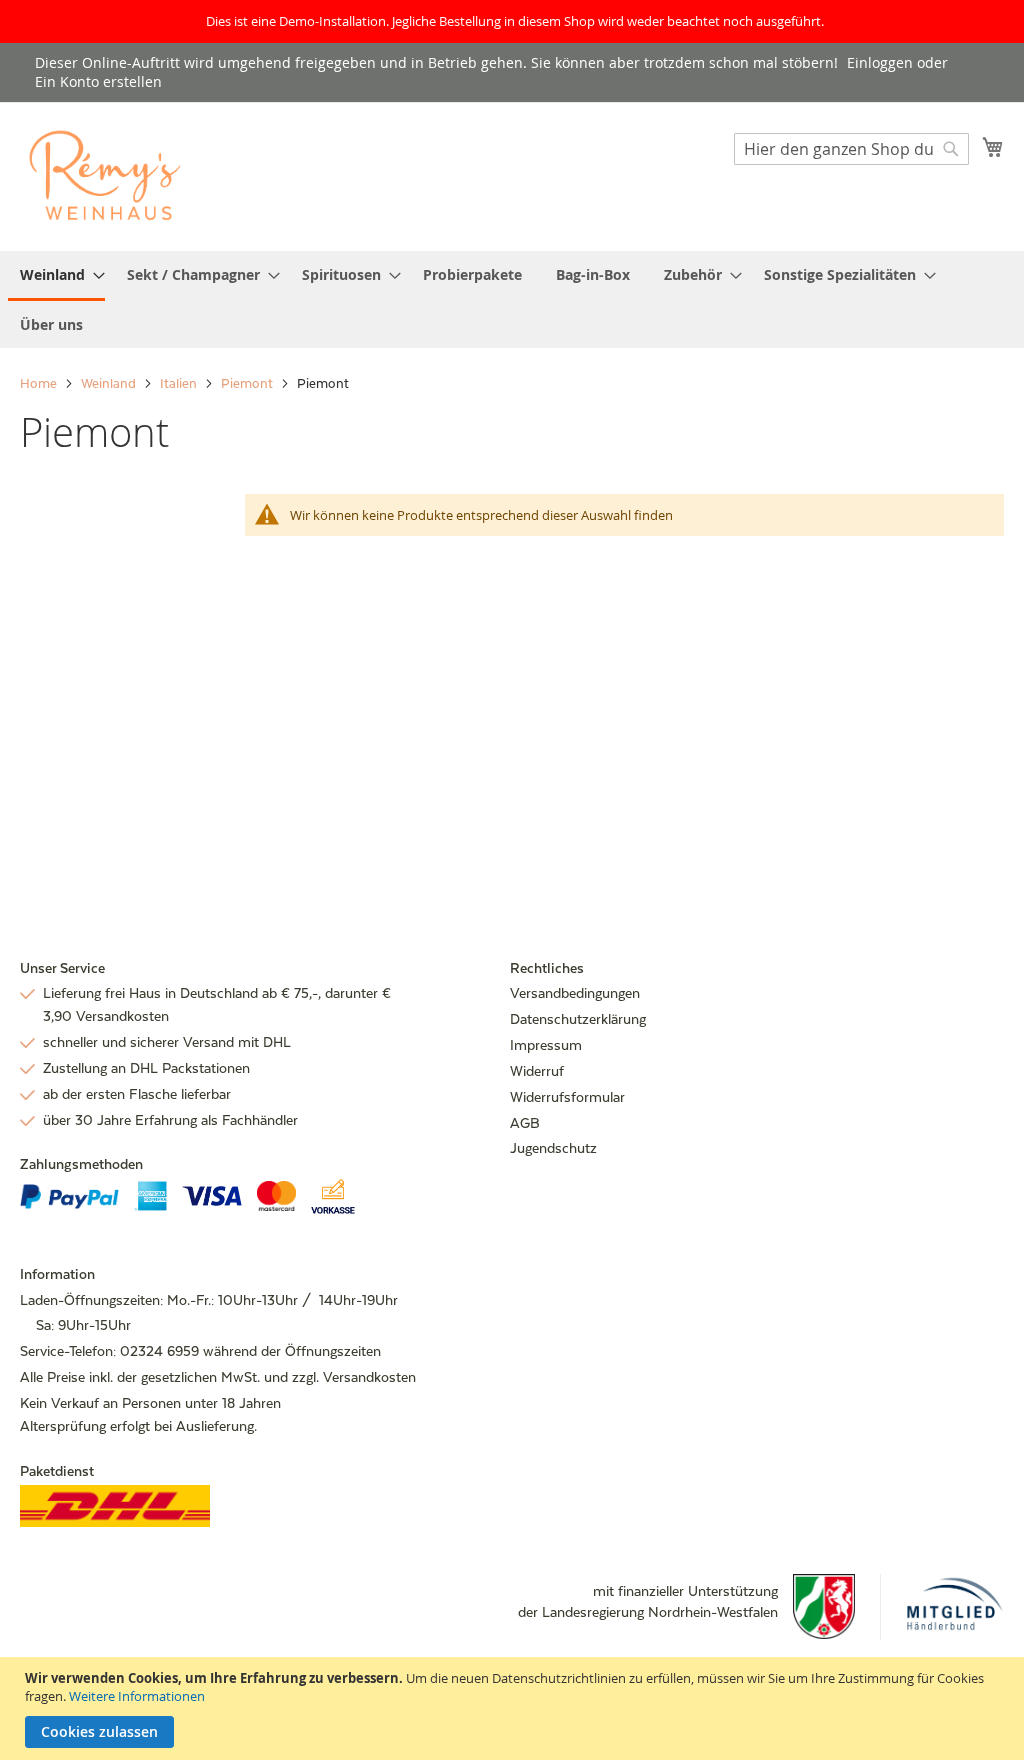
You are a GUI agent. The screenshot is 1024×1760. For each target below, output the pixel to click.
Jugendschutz (553, 1148)
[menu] (512, 299)
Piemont (248, 383)
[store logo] (105, 175)
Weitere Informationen (137, 1696)
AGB (525, 1123)
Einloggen (880, 62)
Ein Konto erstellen (98, 81)
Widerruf (537, 1071)
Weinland (110, 383)
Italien (180, 383)
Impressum (546, 1045)
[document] (514, 1708)
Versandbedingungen (575, 993)
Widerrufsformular (567, 1097)
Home (40, 383)
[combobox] (851, 149)
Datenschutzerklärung (578, 1019)
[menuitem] (56, 276)
